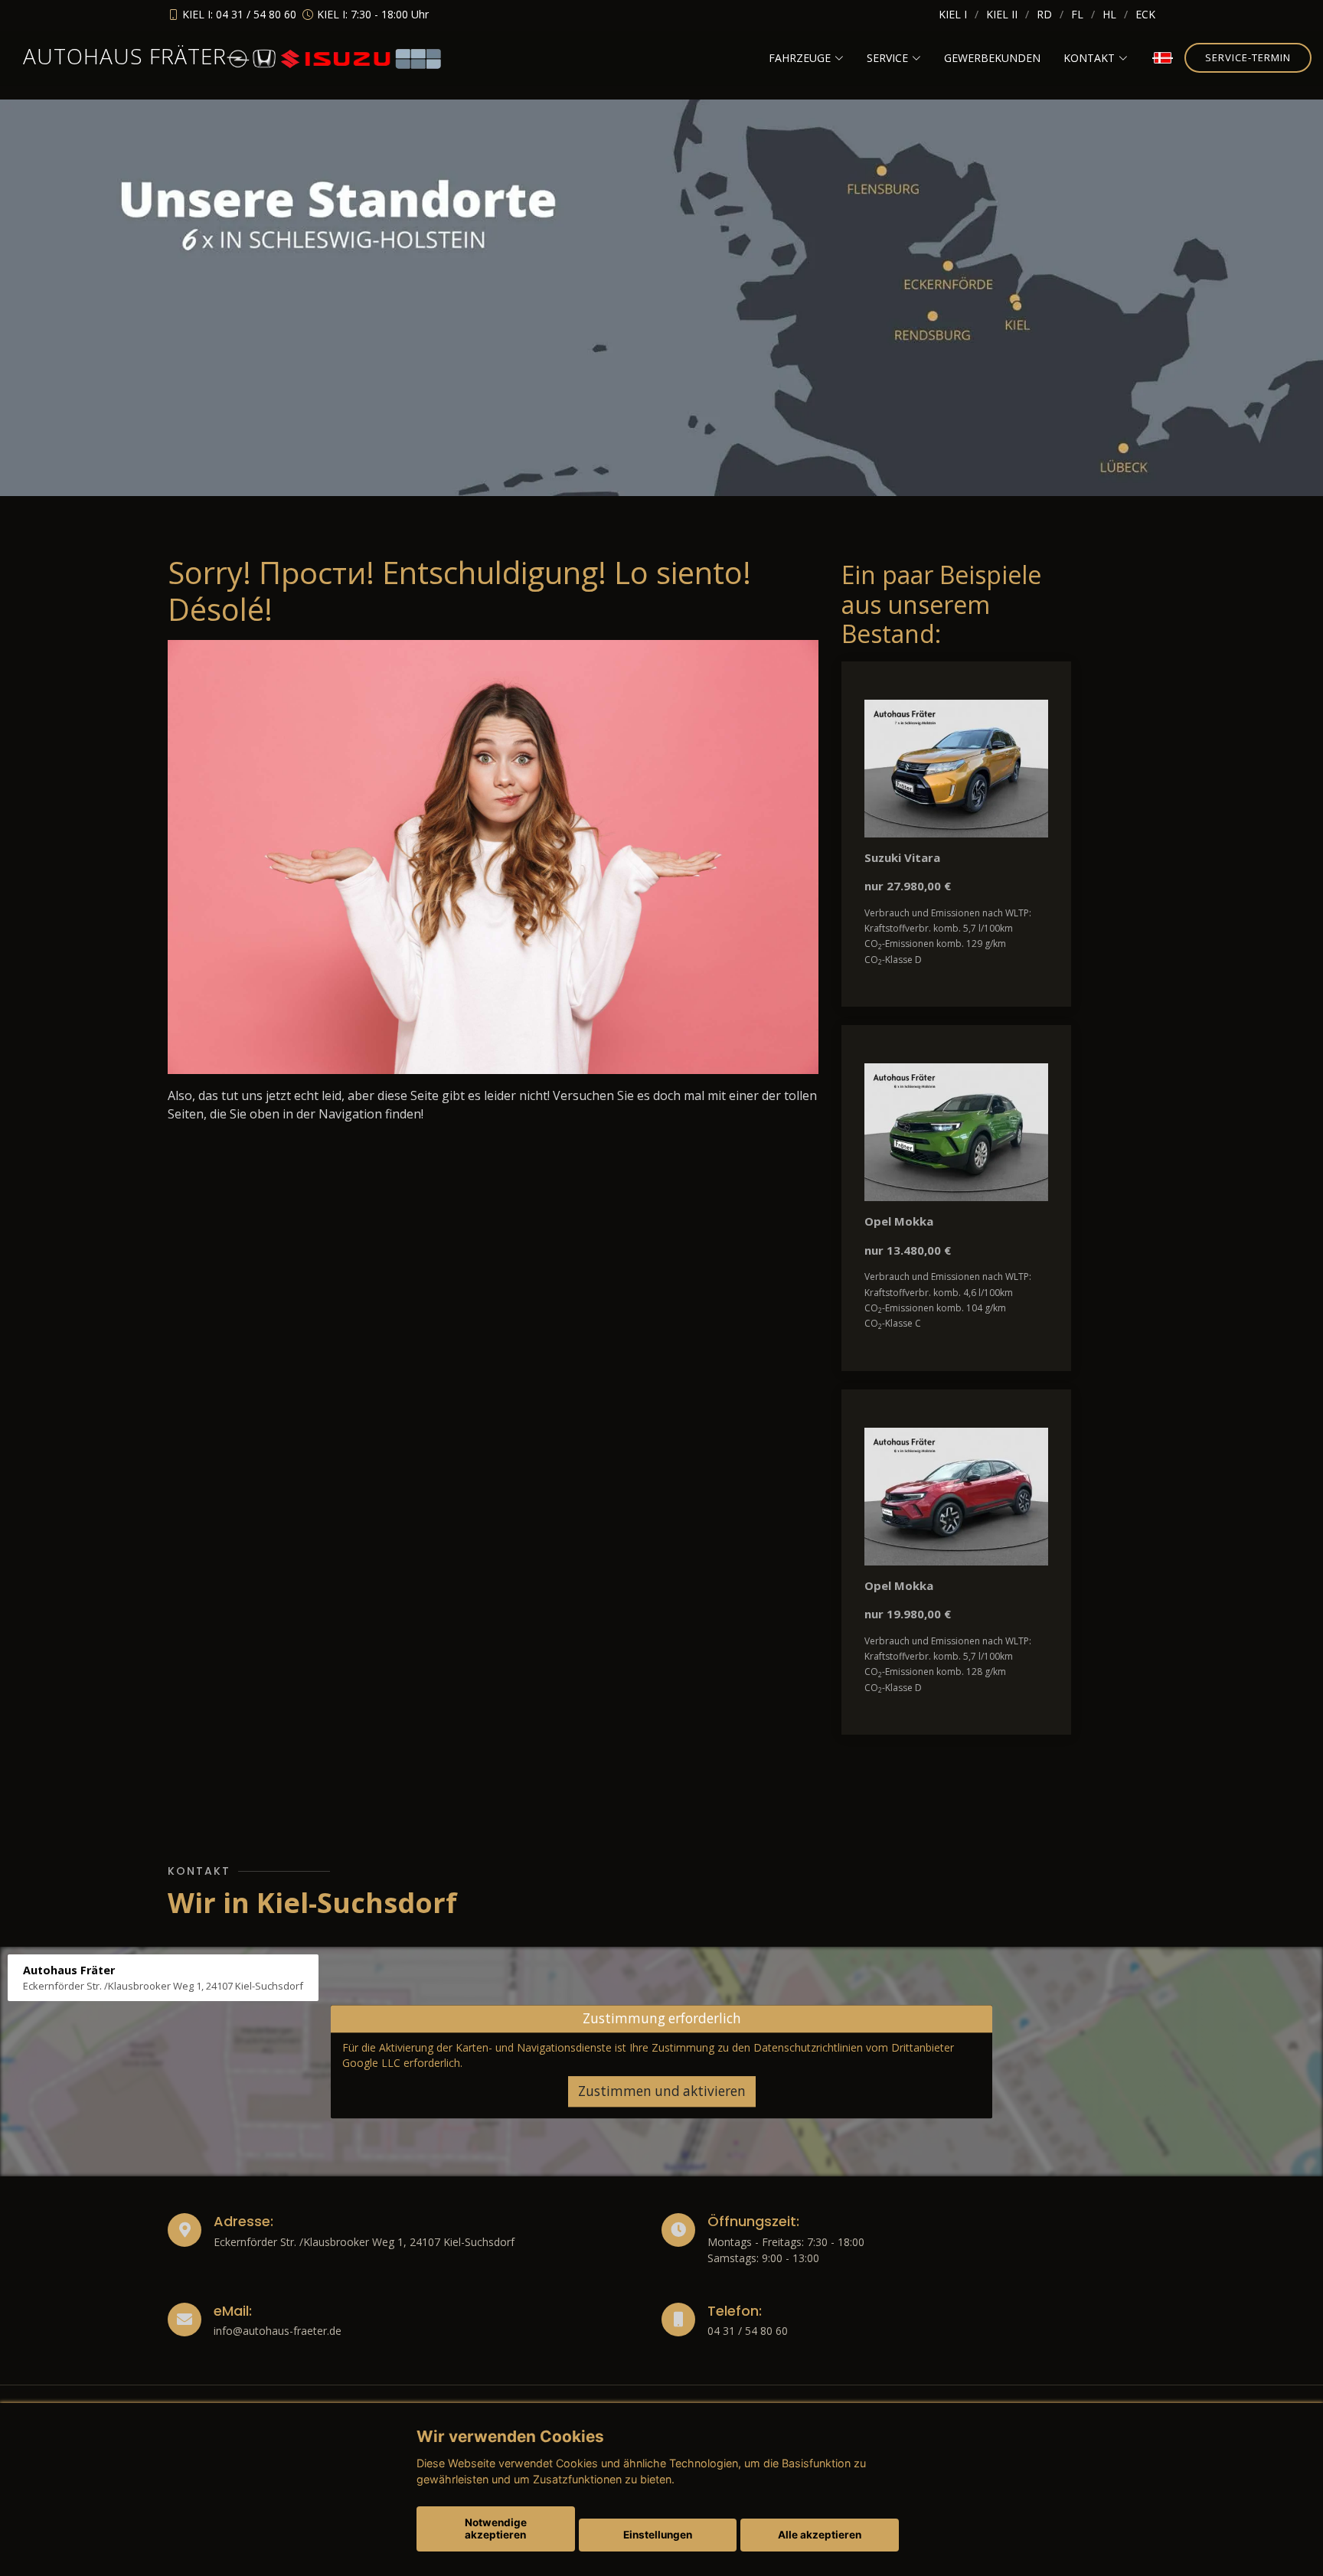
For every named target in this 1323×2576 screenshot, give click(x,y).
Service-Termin (1248, 57)
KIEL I (953, 14)
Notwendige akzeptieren (496, 2529)
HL (1109, 14)
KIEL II (1002, 14)
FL (1077, 14)
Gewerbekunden (992, 58)
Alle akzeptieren (820, 2535)
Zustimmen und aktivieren (662, 2091)
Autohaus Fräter (125, 56)
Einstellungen (658, 2535)
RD (1044, 14)
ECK (1145, 14)
